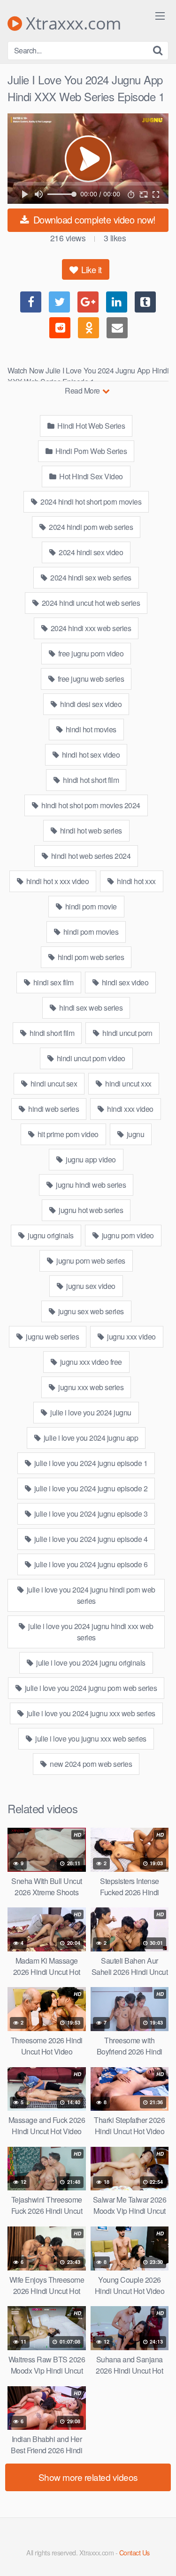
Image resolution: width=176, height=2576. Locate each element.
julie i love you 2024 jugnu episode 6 (90, 1564)
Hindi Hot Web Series (91, 426)
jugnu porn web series (90, 1261)
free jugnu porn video (90, 653)
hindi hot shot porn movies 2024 (90, 805)
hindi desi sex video (90, 704)
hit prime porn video (67, 1134)
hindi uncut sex (53, 1083)
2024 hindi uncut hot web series (90, 603)
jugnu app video (90, 1159)
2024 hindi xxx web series (90, 628)
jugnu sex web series (90, 1311)
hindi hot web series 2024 (90, 856)
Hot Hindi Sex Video (90, 476)
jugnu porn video (127, 1235)
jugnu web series (52, 1336)
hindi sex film (53, 982)
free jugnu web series (90, 679)
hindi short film (51, 1033)
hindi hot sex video (90, 755)
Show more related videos (88, 2477)
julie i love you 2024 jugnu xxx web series (90, 1713)
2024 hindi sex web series (90, 577)
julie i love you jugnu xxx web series (90, 1738)
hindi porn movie (90, 906)
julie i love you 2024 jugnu (90, 1412)
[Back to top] (160, 2555)
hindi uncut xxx (128, 1083)
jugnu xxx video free (90, 1362)
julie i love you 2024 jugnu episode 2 (90, 1488)
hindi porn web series (90, 957)
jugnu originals (50, 1235)
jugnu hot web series (90, 1210)
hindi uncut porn (127, 1033)
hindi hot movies (90, 729)
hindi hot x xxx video (57, 881)
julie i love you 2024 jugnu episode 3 (90, 1514)
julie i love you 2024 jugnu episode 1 (90, 1463)
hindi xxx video (130, 1109)
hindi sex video (124, 982)
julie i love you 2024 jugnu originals (90, 1663)
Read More (83, 391)
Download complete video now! (93, 220)
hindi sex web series (90, 1008)
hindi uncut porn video (90, 1058)
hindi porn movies (90, 932)
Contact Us (134, 2552)
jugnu (134, 1134)
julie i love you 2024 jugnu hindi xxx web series (90, 1632)
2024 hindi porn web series (90, 527)
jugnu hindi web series (90, 1185)
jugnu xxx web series (90, 1387)
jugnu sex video (90, 1286)
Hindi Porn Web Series (90, 451)
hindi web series (53, 1109)
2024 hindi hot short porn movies (90, 502)
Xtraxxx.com (72, 23)
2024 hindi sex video (90, 552)
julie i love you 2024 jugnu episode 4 (90, 1539)
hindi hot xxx (136, 881)
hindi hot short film (90, 780)
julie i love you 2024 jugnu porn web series (90, 1688)
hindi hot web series (90, 830)
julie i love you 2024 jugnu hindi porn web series (90, 1595)
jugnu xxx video (131, 1336)
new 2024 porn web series (90, 1764)
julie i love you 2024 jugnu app (90, 1438)
